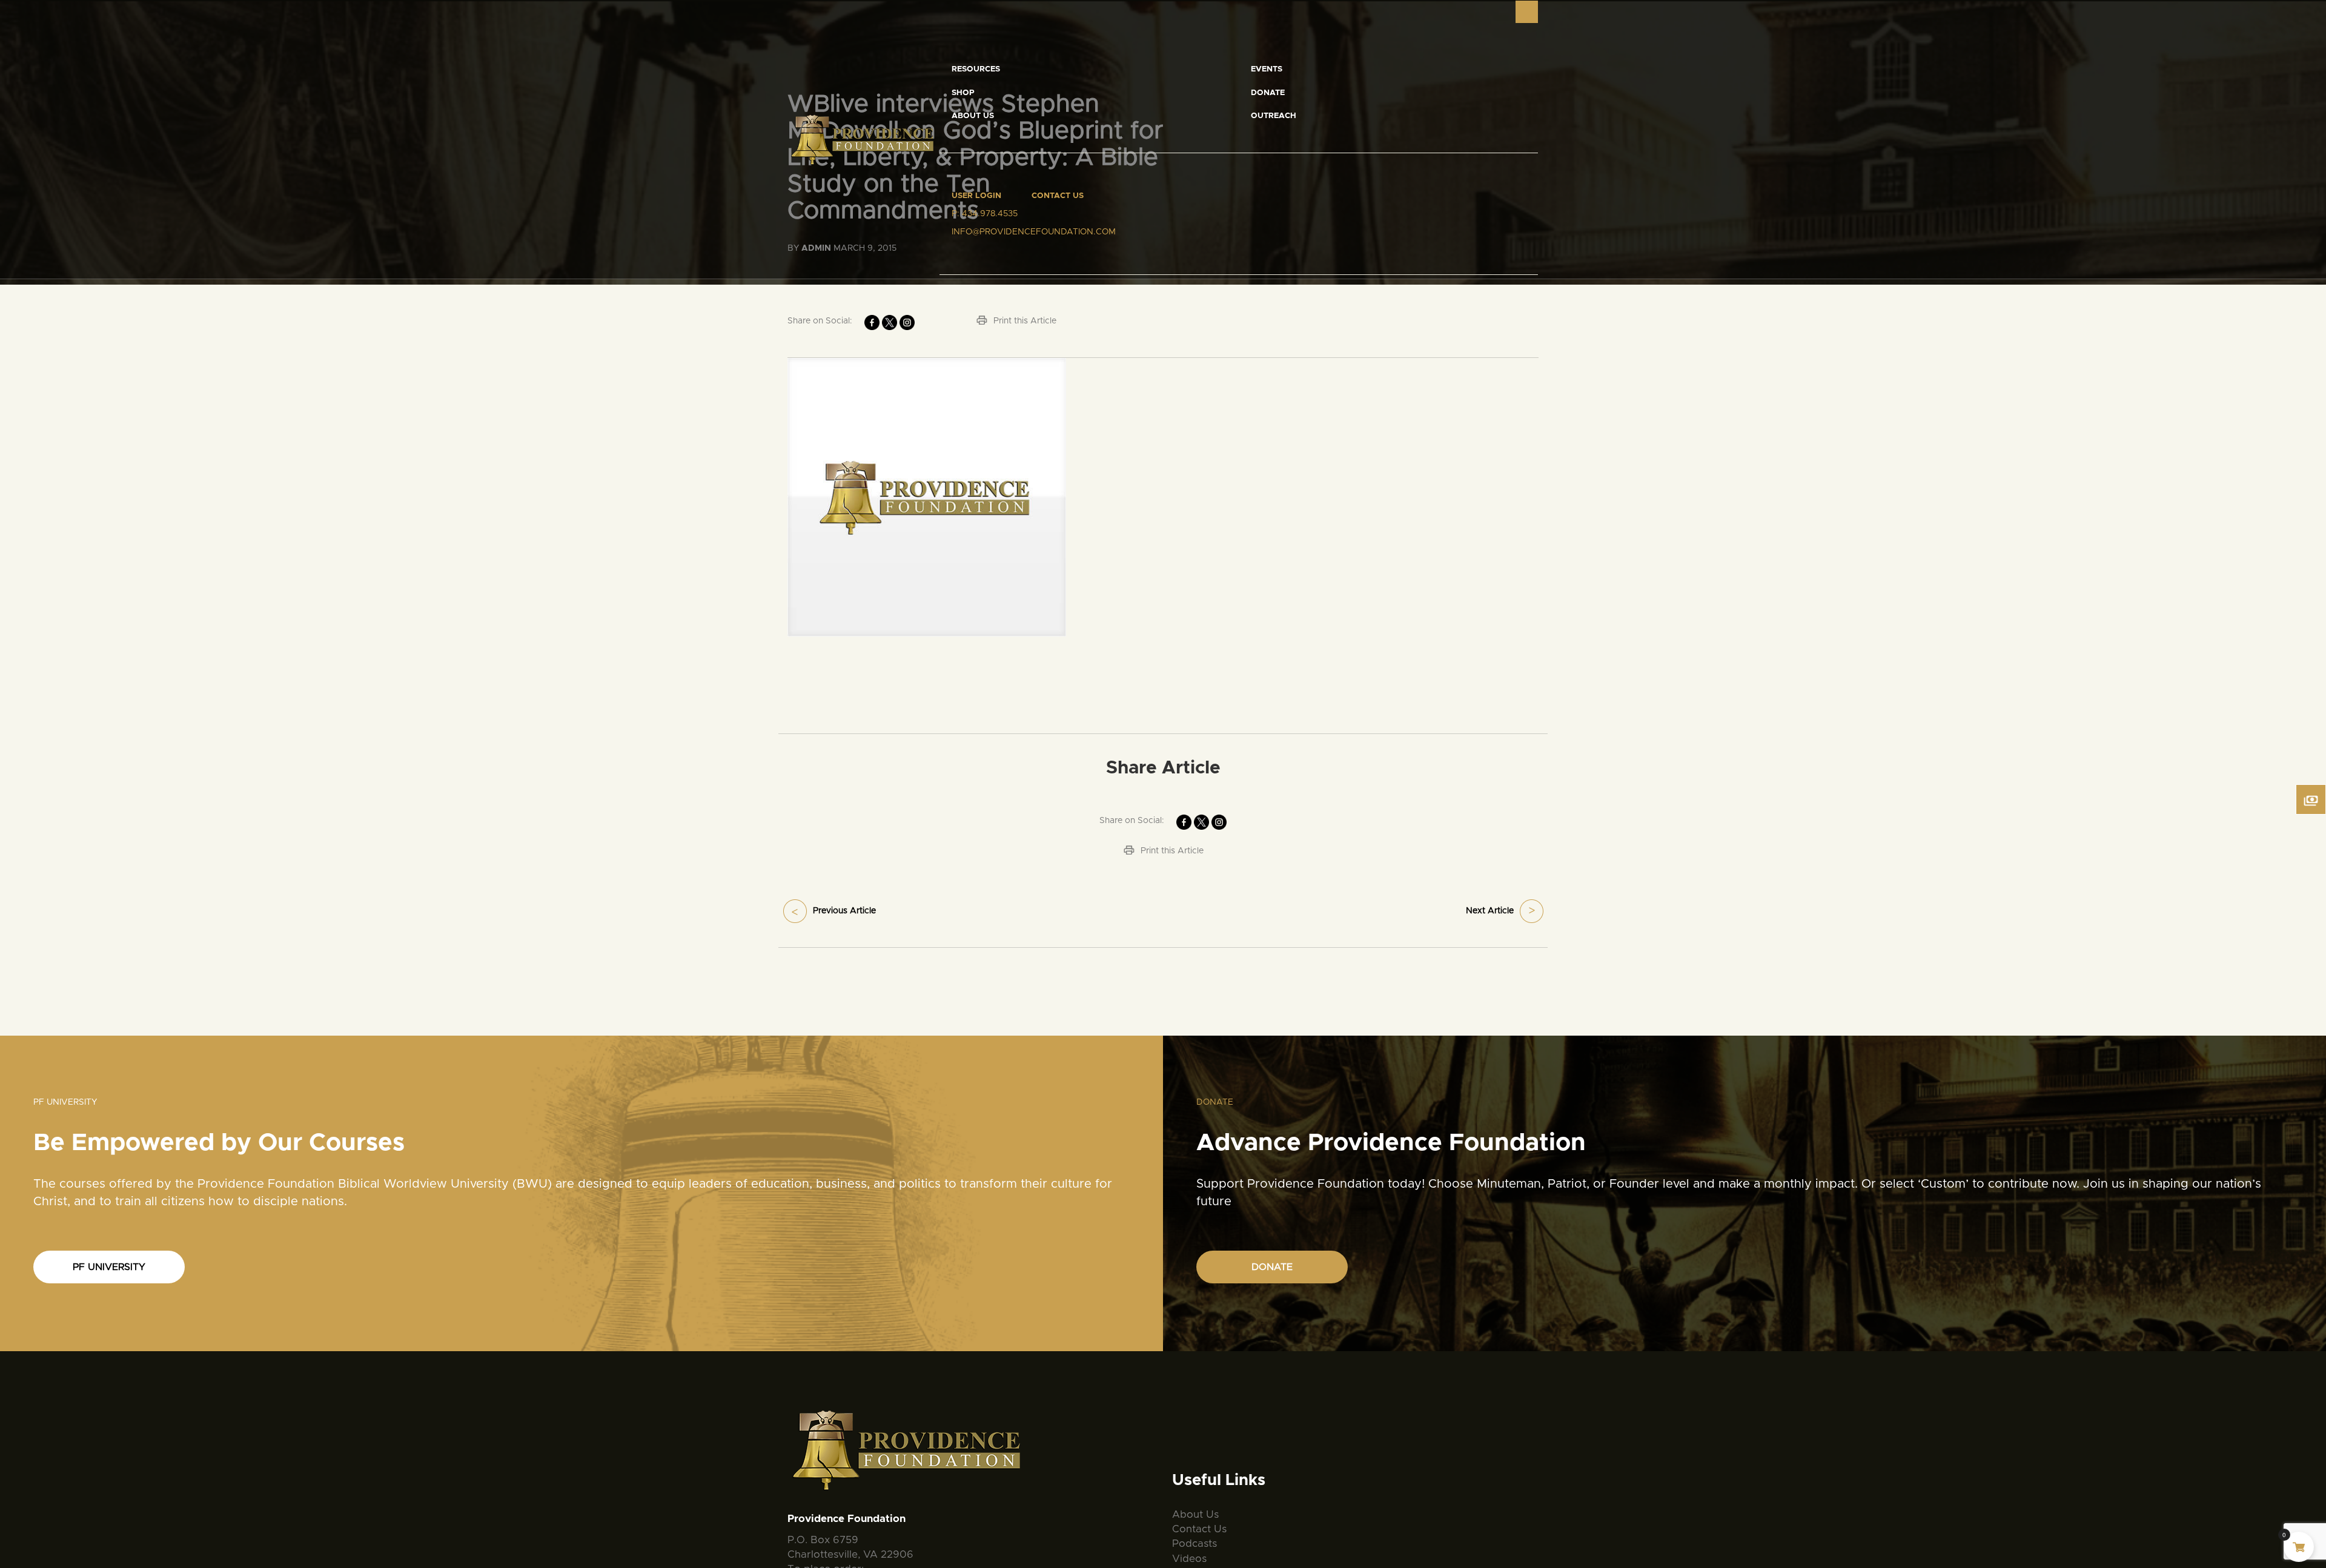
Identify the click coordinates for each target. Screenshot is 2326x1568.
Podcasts (1194, 1543)
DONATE (1272, 1267)
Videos (1189, 1559)
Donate (1268, 93)
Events (1267, 69)
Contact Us (1058, 196)
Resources (976, 69)
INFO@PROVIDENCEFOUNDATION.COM (1034, 232)
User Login (976, 196)
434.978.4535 (990, 214)
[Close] (1527, 12)
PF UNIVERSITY (109, 1267)
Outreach (1274, 116)
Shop (963, 93)
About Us (973, 116)
